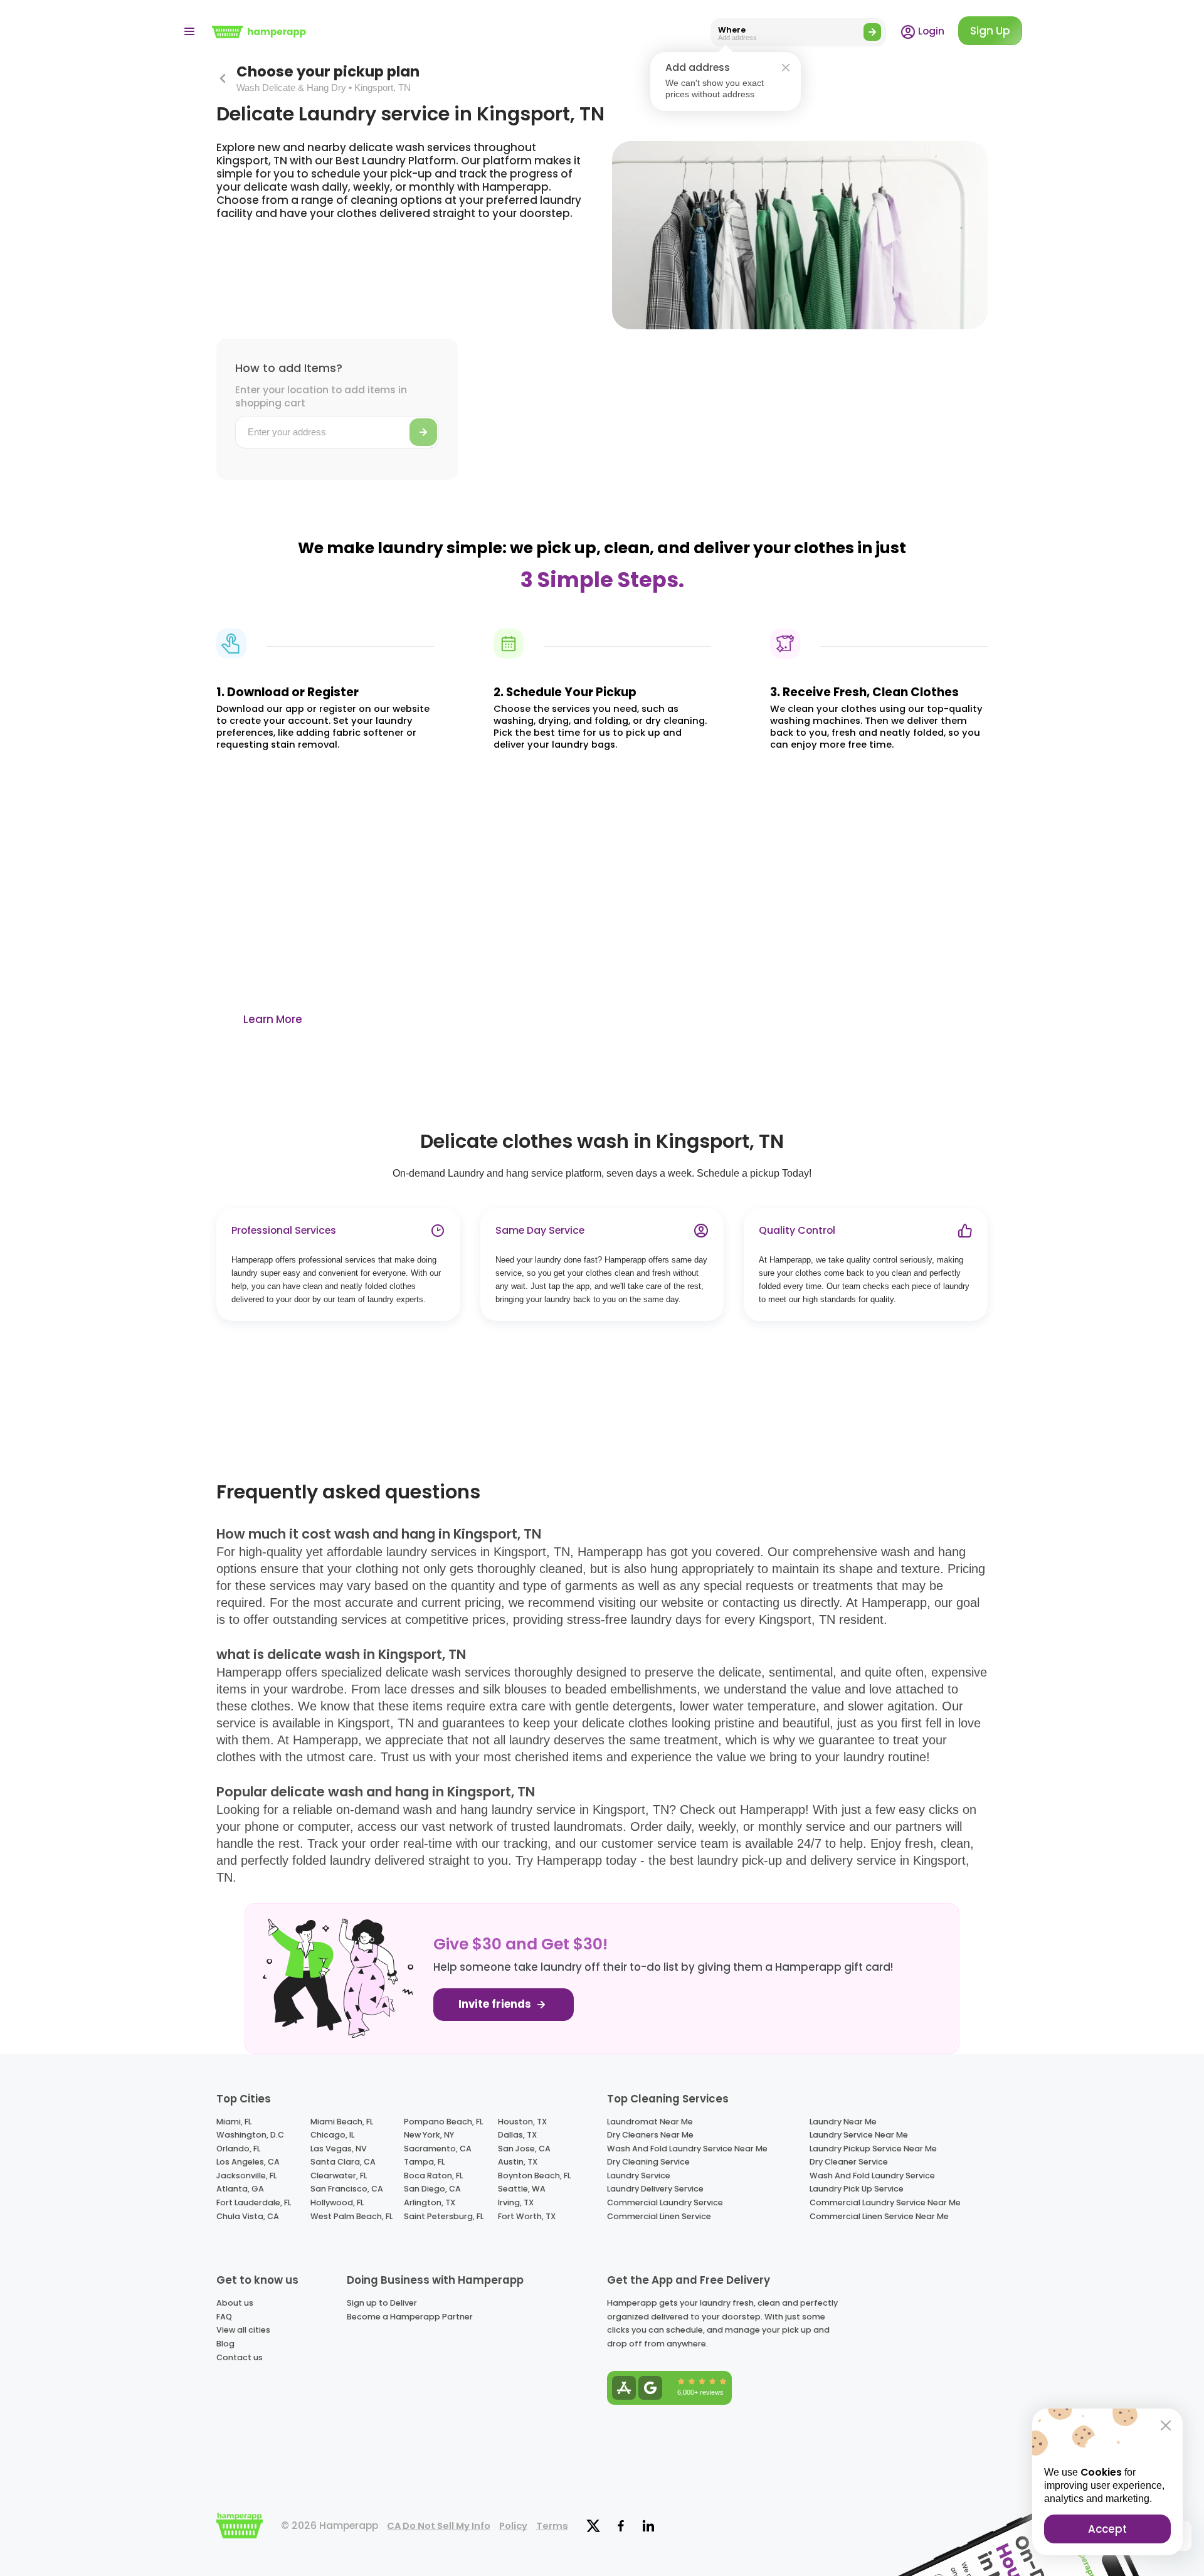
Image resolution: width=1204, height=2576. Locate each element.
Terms (552, 2526)
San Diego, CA (432, 2189)
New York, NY (429, 2135)
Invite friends (496, 2004)
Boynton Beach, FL (534, 2176)
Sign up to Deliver (382, 2303)
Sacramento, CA (438, 2149)
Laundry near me (843, 2122)
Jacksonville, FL (246, 2176)
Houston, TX (522, 2122)
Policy (513, 2526)
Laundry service (639, 2176)
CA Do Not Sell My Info (439, 2526)
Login (930, 31)
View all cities (243, 2330)
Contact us (240, 2357)
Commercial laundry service (665, 2202)
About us (235, 2303)
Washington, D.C (250, 2135)
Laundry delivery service (655, 2189)
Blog (225, 2344)
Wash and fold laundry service (872, 2176)
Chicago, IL (332, 2135)
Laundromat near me (650, 2122)
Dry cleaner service (849, 2162)
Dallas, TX (517, 2135)
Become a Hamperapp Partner (410, 2317)
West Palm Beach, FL (351, 2216)
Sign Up (990, 31)
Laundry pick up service (857, 2189)
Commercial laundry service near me (885, 2202)
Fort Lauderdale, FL (254, 2202)
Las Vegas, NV (339, 2149)
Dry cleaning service (648, 2162)
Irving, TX (516, 2202)
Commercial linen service (659, 2216)
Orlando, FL (238, 2149)
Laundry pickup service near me (873, 2149)
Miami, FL (234, 2122)
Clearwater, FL (339, 2176)
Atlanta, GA (240, 2189)
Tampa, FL (424, 2162)
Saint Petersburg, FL (444, 2216)
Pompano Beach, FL (443, 2122)
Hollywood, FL (337, 2202)
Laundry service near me (859, 2135)
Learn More (273, 1019)
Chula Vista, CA (248, 2216)
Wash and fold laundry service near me (687, 2149)
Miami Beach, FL (342, 2122)
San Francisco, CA (347, 2189)
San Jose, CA (524, 2149)
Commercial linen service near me (879, 2216)
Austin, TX (518, 2162)
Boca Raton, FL (433, 2176)
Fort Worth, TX (527, 2216)
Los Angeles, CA (248, 2162)
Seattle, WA (522, 2189)
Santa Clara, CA (343, 2162)
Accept (1107, 2529)
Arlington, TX (430, 2202)
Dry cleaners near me (650, 2135)
